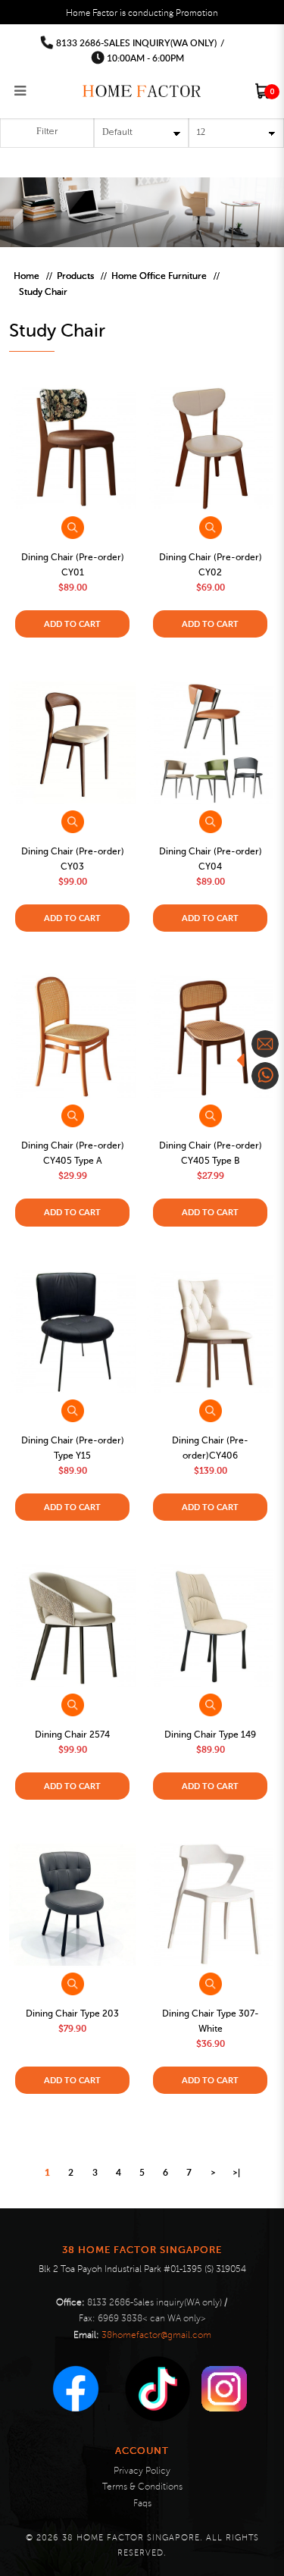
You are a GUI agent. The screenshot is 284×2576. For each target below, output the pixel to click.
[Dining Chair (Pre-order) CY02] (210, 449)
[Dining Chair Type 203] (72, 1904)
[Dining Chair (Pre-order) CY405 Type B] (210, 1037)
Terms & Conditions (142, 2487)
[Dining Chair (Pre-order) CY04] (210, 743)
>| (236, 2172)
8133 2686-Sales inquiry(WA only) (136, 43)
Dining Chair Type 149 (210, 1735)
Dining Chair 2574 (72, 1735)
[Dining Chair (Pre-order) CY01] (72, 449)
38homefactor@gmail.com (156, 2335)
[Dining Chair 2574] (72, 1625)
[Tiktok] (158, 2389)
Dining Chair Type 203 (72, 2013)
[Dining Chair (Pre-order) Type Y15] (72, 1331)
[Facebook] (76, 2389)
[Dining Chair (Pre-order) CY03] (72, 743)
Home (27, 276)
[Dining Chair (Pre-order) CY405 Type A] (72, 1037)
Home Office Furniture (159, 276)
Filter (47, 132)
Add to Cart (72, 624)
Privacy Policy (142, 2471)
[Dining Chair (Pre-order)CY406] (210, 1331)
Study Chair (43, 292)
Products (75, 276)
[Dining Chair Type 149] (210, 1625)
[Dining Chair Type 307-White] (210, 1904)
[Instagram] (224, 2389)
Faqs (142, 2504)
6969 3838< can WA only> (152, 2319)
